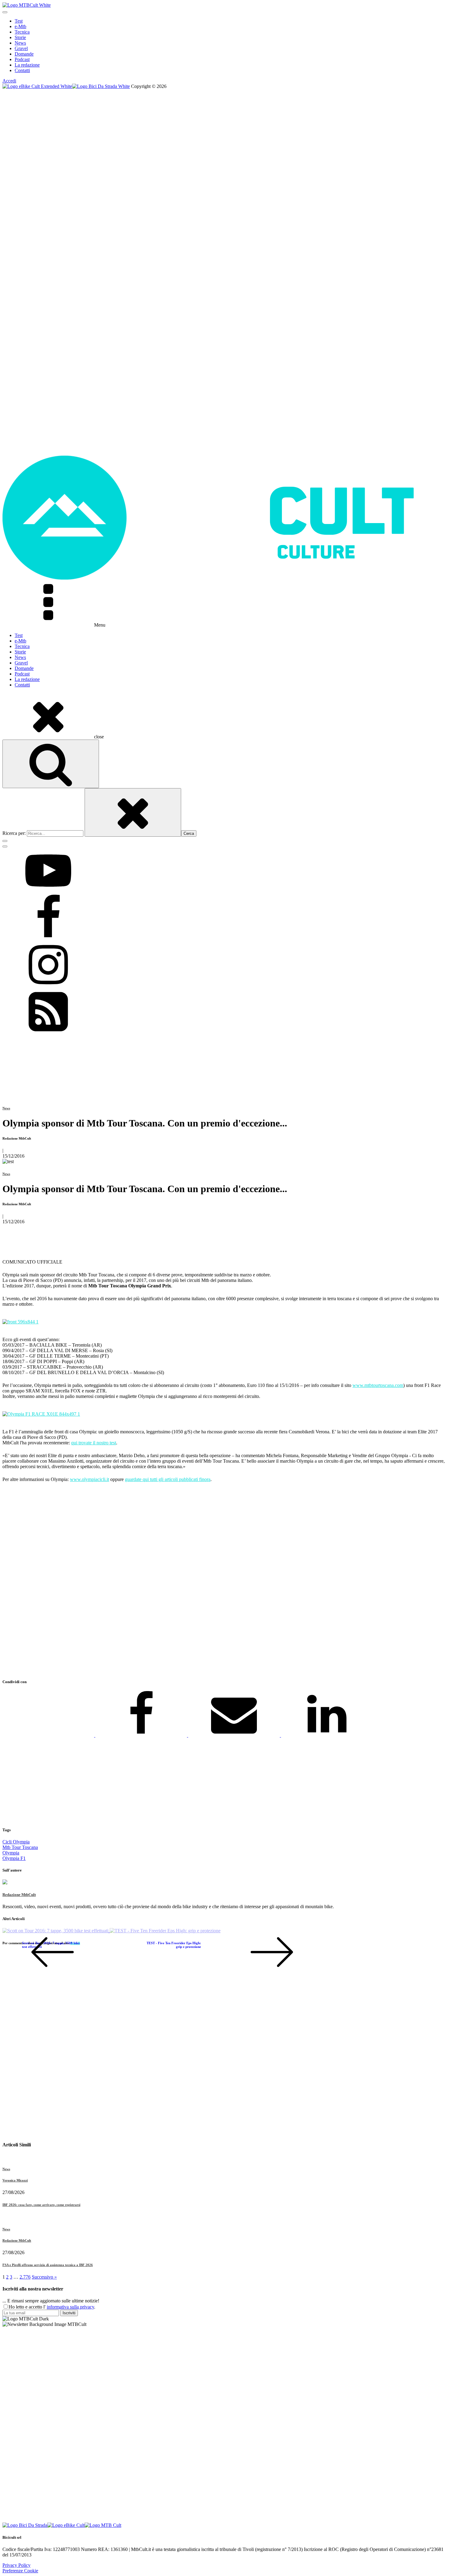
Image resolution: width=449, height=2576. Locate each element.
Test (19, 21)
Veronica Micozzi (15, 2180)
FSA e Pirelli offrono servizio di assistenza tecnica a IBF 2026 (48, 2265)
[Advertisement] (186, 1581)
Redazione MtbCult (19, 1895)
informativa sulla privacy (70, 2307)
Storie (20, 37)
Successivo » (44, 2277)
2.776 (25, 2277)
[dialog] (224, 46)
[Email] (235, 1735)
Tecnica (22, 32)
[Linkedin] (327, 1735)
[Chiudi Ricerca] (133, 812)
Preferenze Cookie (20, 2571)
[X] (49, 1735)
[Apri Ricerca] (51, 764)
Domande (24, 54)
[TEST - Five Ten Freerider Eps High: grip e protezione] (165, 1931)
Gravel (21, 48)
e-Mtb (20, 26)
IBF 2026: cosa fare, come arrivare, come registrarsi (41, 2205)
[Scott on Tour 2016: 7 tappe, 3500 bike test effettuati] (56, 1931)
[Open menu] (5, 12)
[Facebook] (142, 1735)
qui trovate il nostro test (94, 1443)
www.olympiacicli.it (89, 1479)
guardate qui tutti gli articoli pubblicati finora (168, 1479)
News (20, 43)
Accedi (9, 81)
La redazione (27, 65)
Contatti (22, 70)
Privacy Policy (16, 2565)
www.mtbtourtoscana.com (378, 1385)
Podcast (22, 59)
